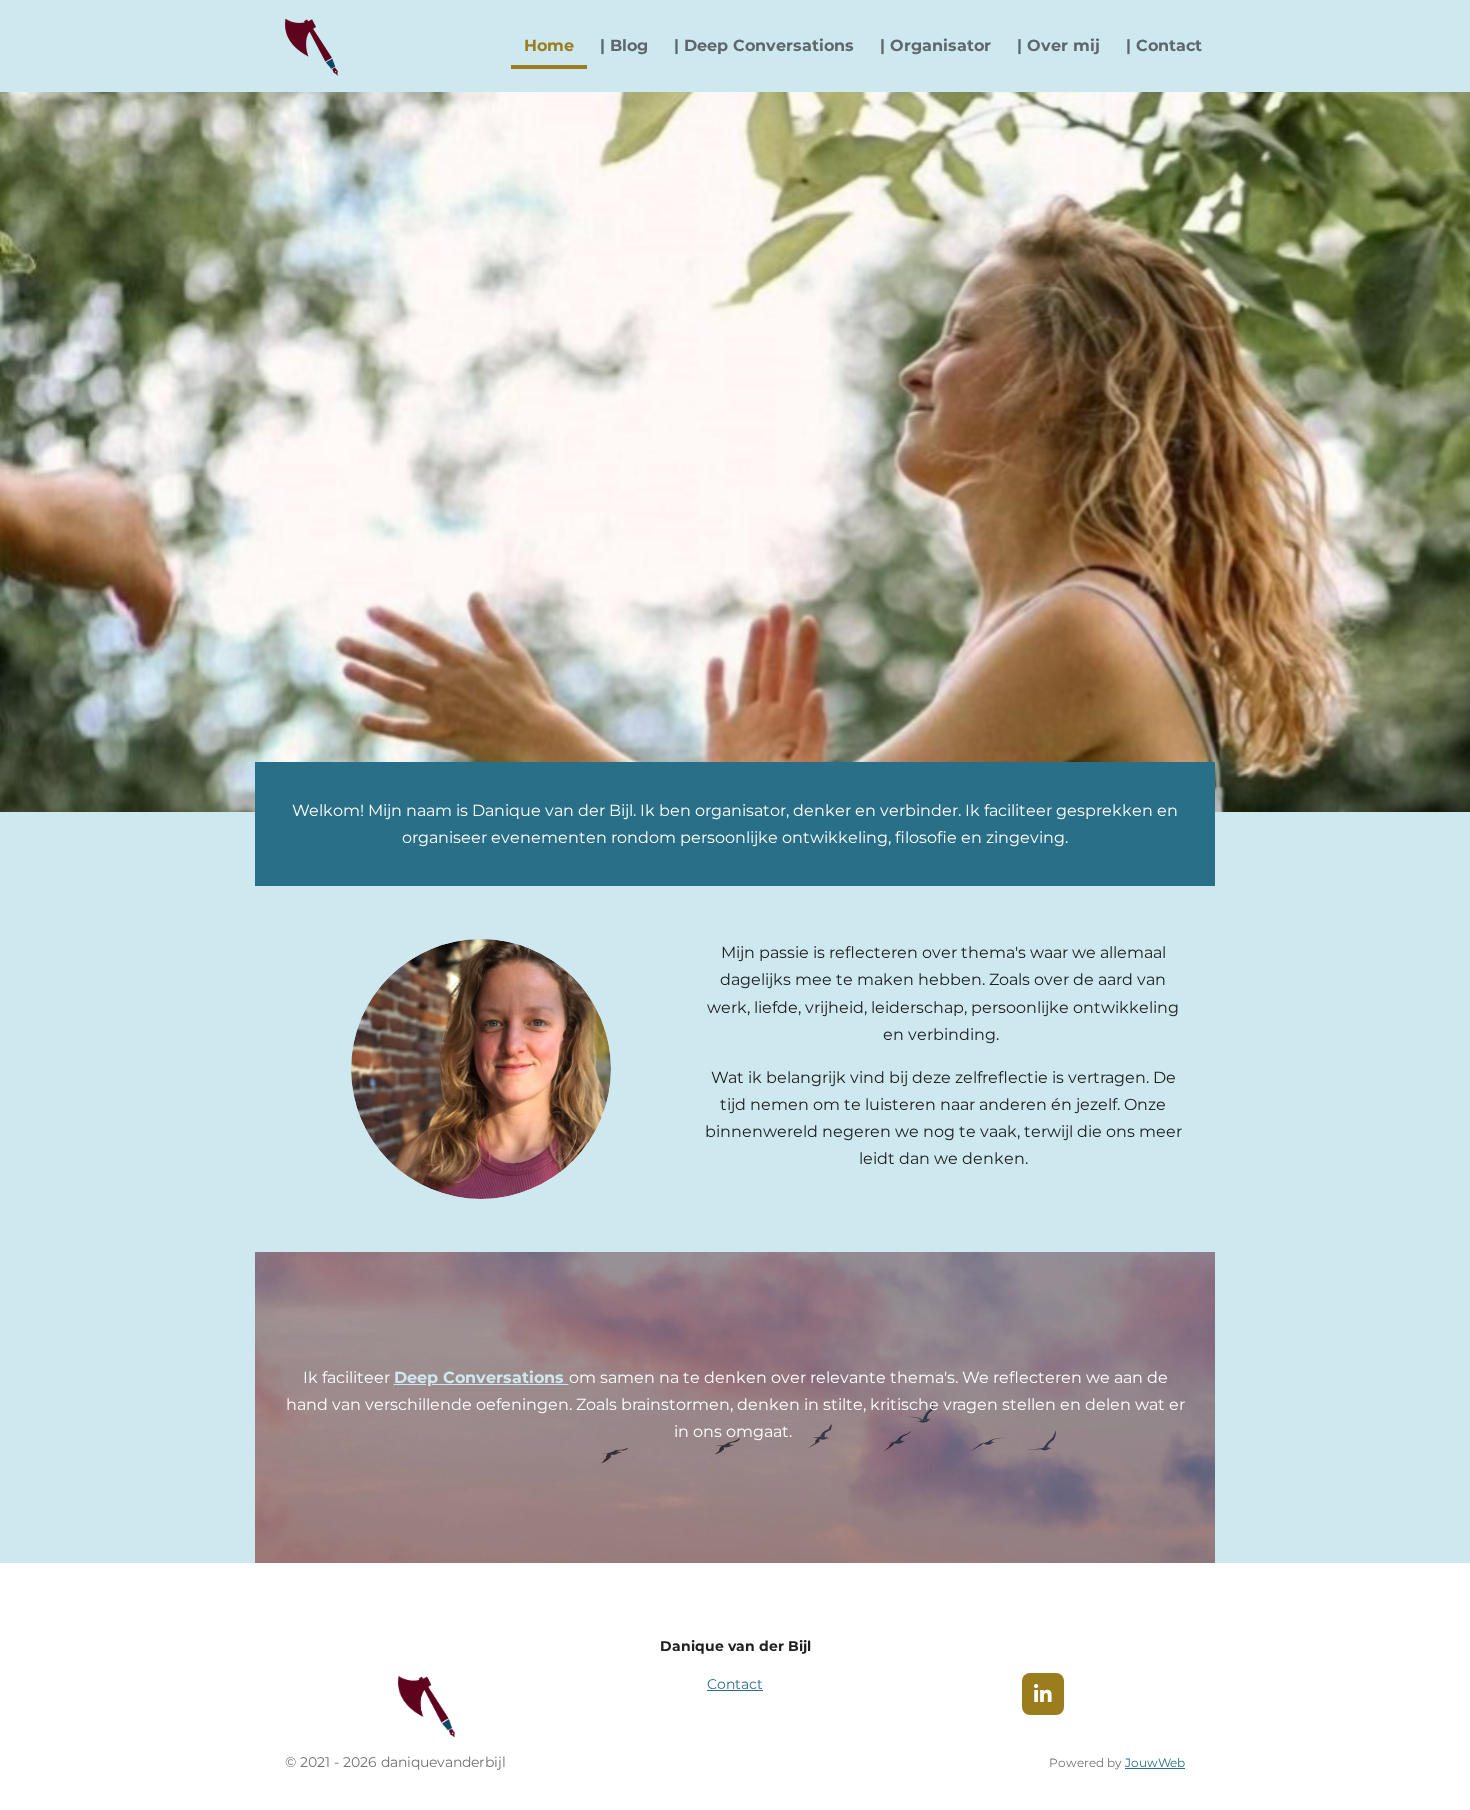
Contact (735, 1684)
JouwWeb (1155, 1763)
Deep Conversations (481, 1377)
